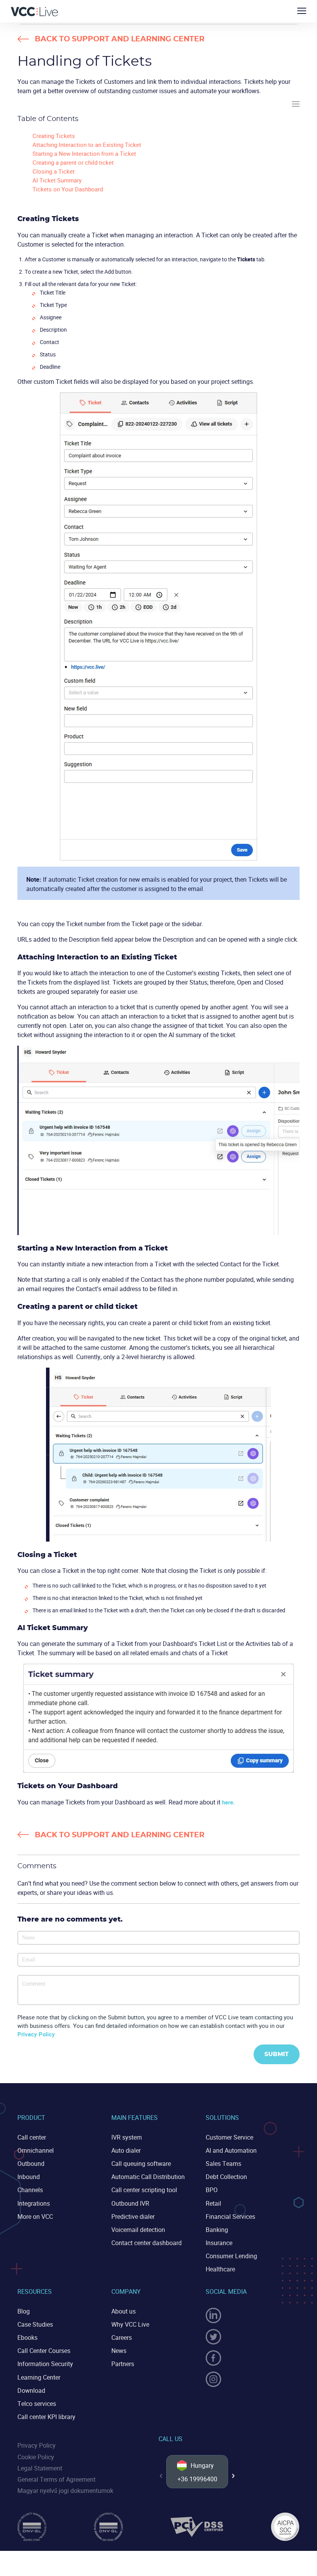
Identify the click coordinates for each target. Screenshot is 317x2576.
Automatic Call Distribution (148, 2177)
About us (124, 2311)
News (119, 2351)
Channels (30, 2190)
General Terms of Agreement (56, 2479)
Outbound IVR (130, 2203)
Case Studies (35, 2324)
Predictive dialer (133, 2217)
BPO (212, 2190)
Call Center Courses (44, 2351)
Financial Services (230, 2217)
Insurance (219, 2243)
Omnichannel (36, 2150)
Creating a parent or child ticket (73, 162)
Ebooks (27, 2337)
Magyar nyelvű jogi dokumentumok (65, 2491)
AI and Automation (231, 2150)
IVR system (127, 2137)
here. (228, 1802)
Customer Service (229, 2137)
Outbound (31, 2164)
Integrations (34, 2203)
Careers (122, 2337)
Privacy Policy (36, 2034)
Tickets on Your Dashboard (68, 189)
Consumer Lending (231, 2256)
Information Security (45, 2364)
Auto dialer (126, 2150)
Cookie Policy (36, 2457)
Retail (213, 2203)
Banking (217, 2230)
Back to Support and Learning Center (120, 39)
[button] (233, 2476)
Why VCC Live (130, 2324)
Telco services (37, 2404)
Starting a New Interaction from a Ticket (84, 153)
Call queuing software (141, 2164)
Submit (277, 2054)
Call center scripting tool (144, 2190)
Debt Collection (226, 2177)
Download (31, 2390)
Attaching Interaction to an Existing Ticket (87, 145)
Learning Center (39, 2377)
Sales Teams (223, 2164)
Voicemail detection (138, 2230)
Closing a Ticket (54, 171)
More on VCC (35, 2217)
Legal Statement (40, 2468)
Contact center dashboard (147, 2243)
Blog (24, 2311)
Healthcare (220, 2269)
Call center (32, 2137)
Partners (123, 2364)
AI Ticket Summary (57, 180)
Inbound (29, 2177)
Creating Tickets (54, 136)
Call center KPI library (46, 2417)
